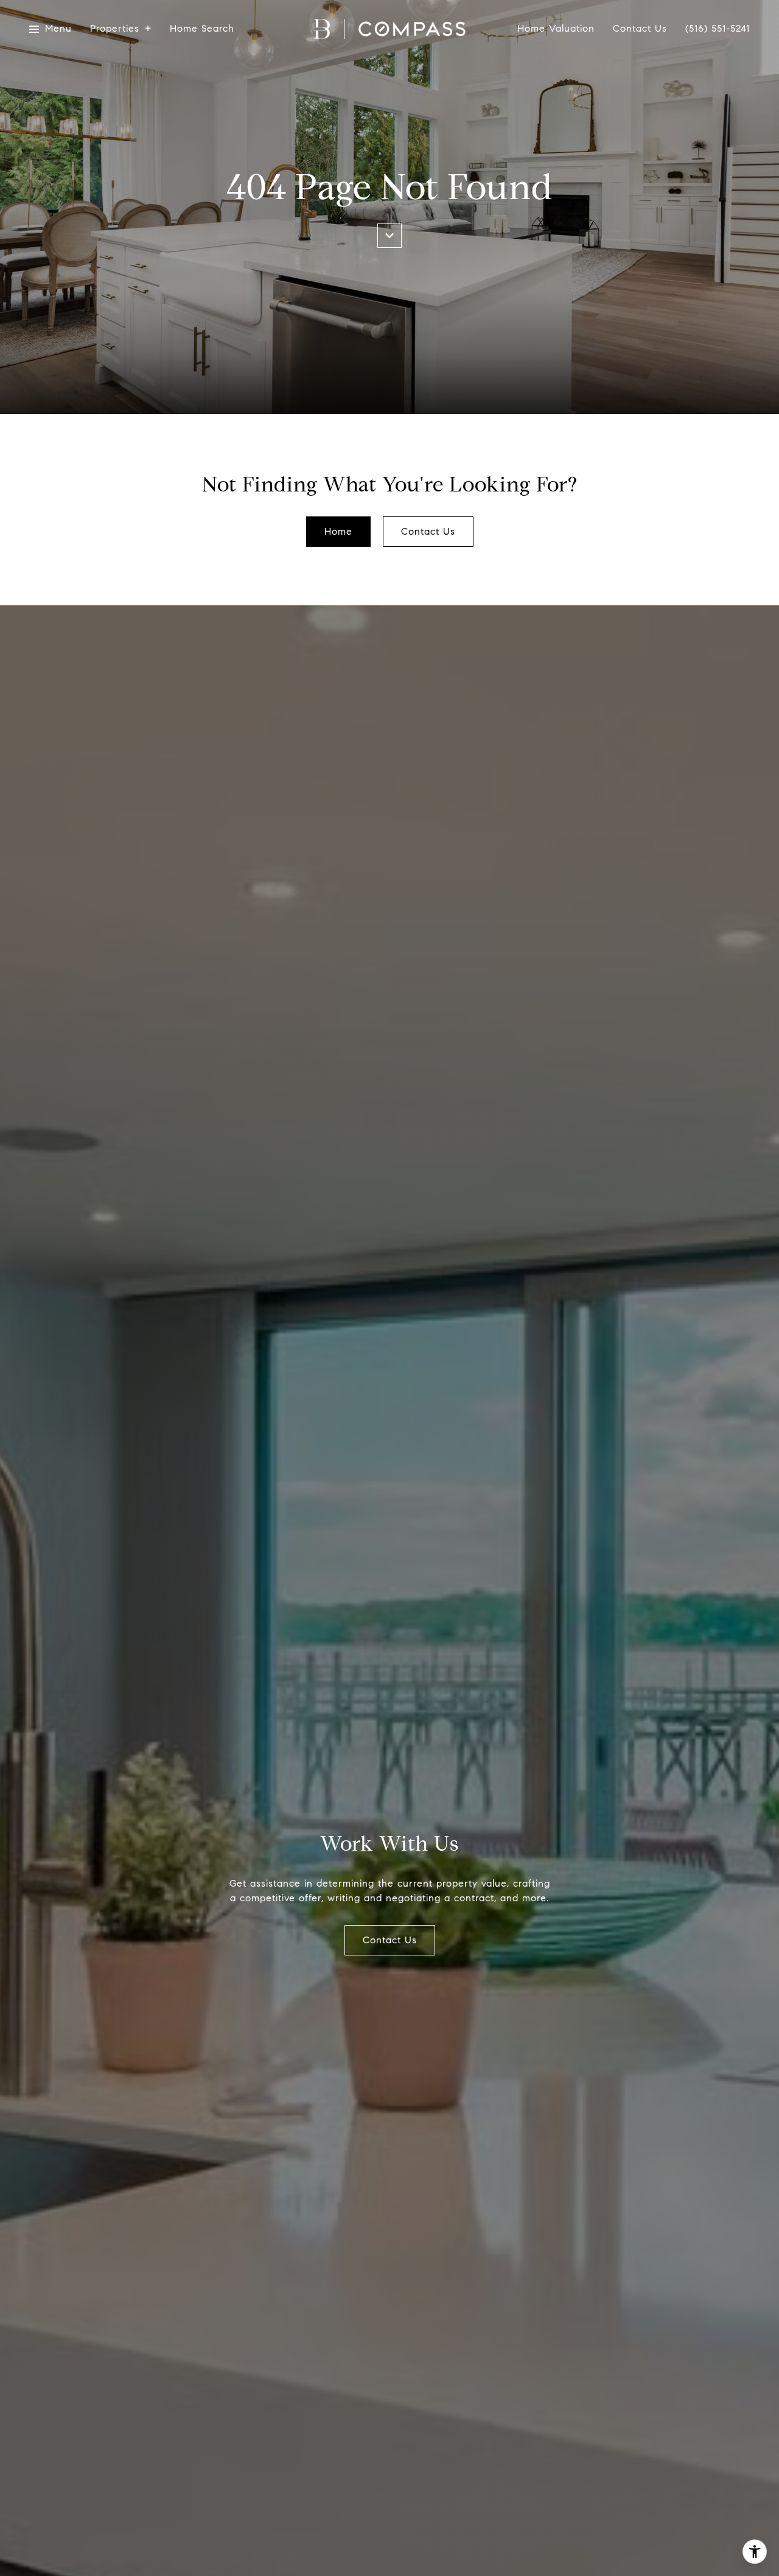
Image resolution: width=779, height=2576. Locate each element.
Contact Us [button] (428, 531)
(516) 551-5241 (718, 29)
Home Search (202, 29)
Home (338, 531)
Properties (115, 29)
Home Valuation (556, 29)
